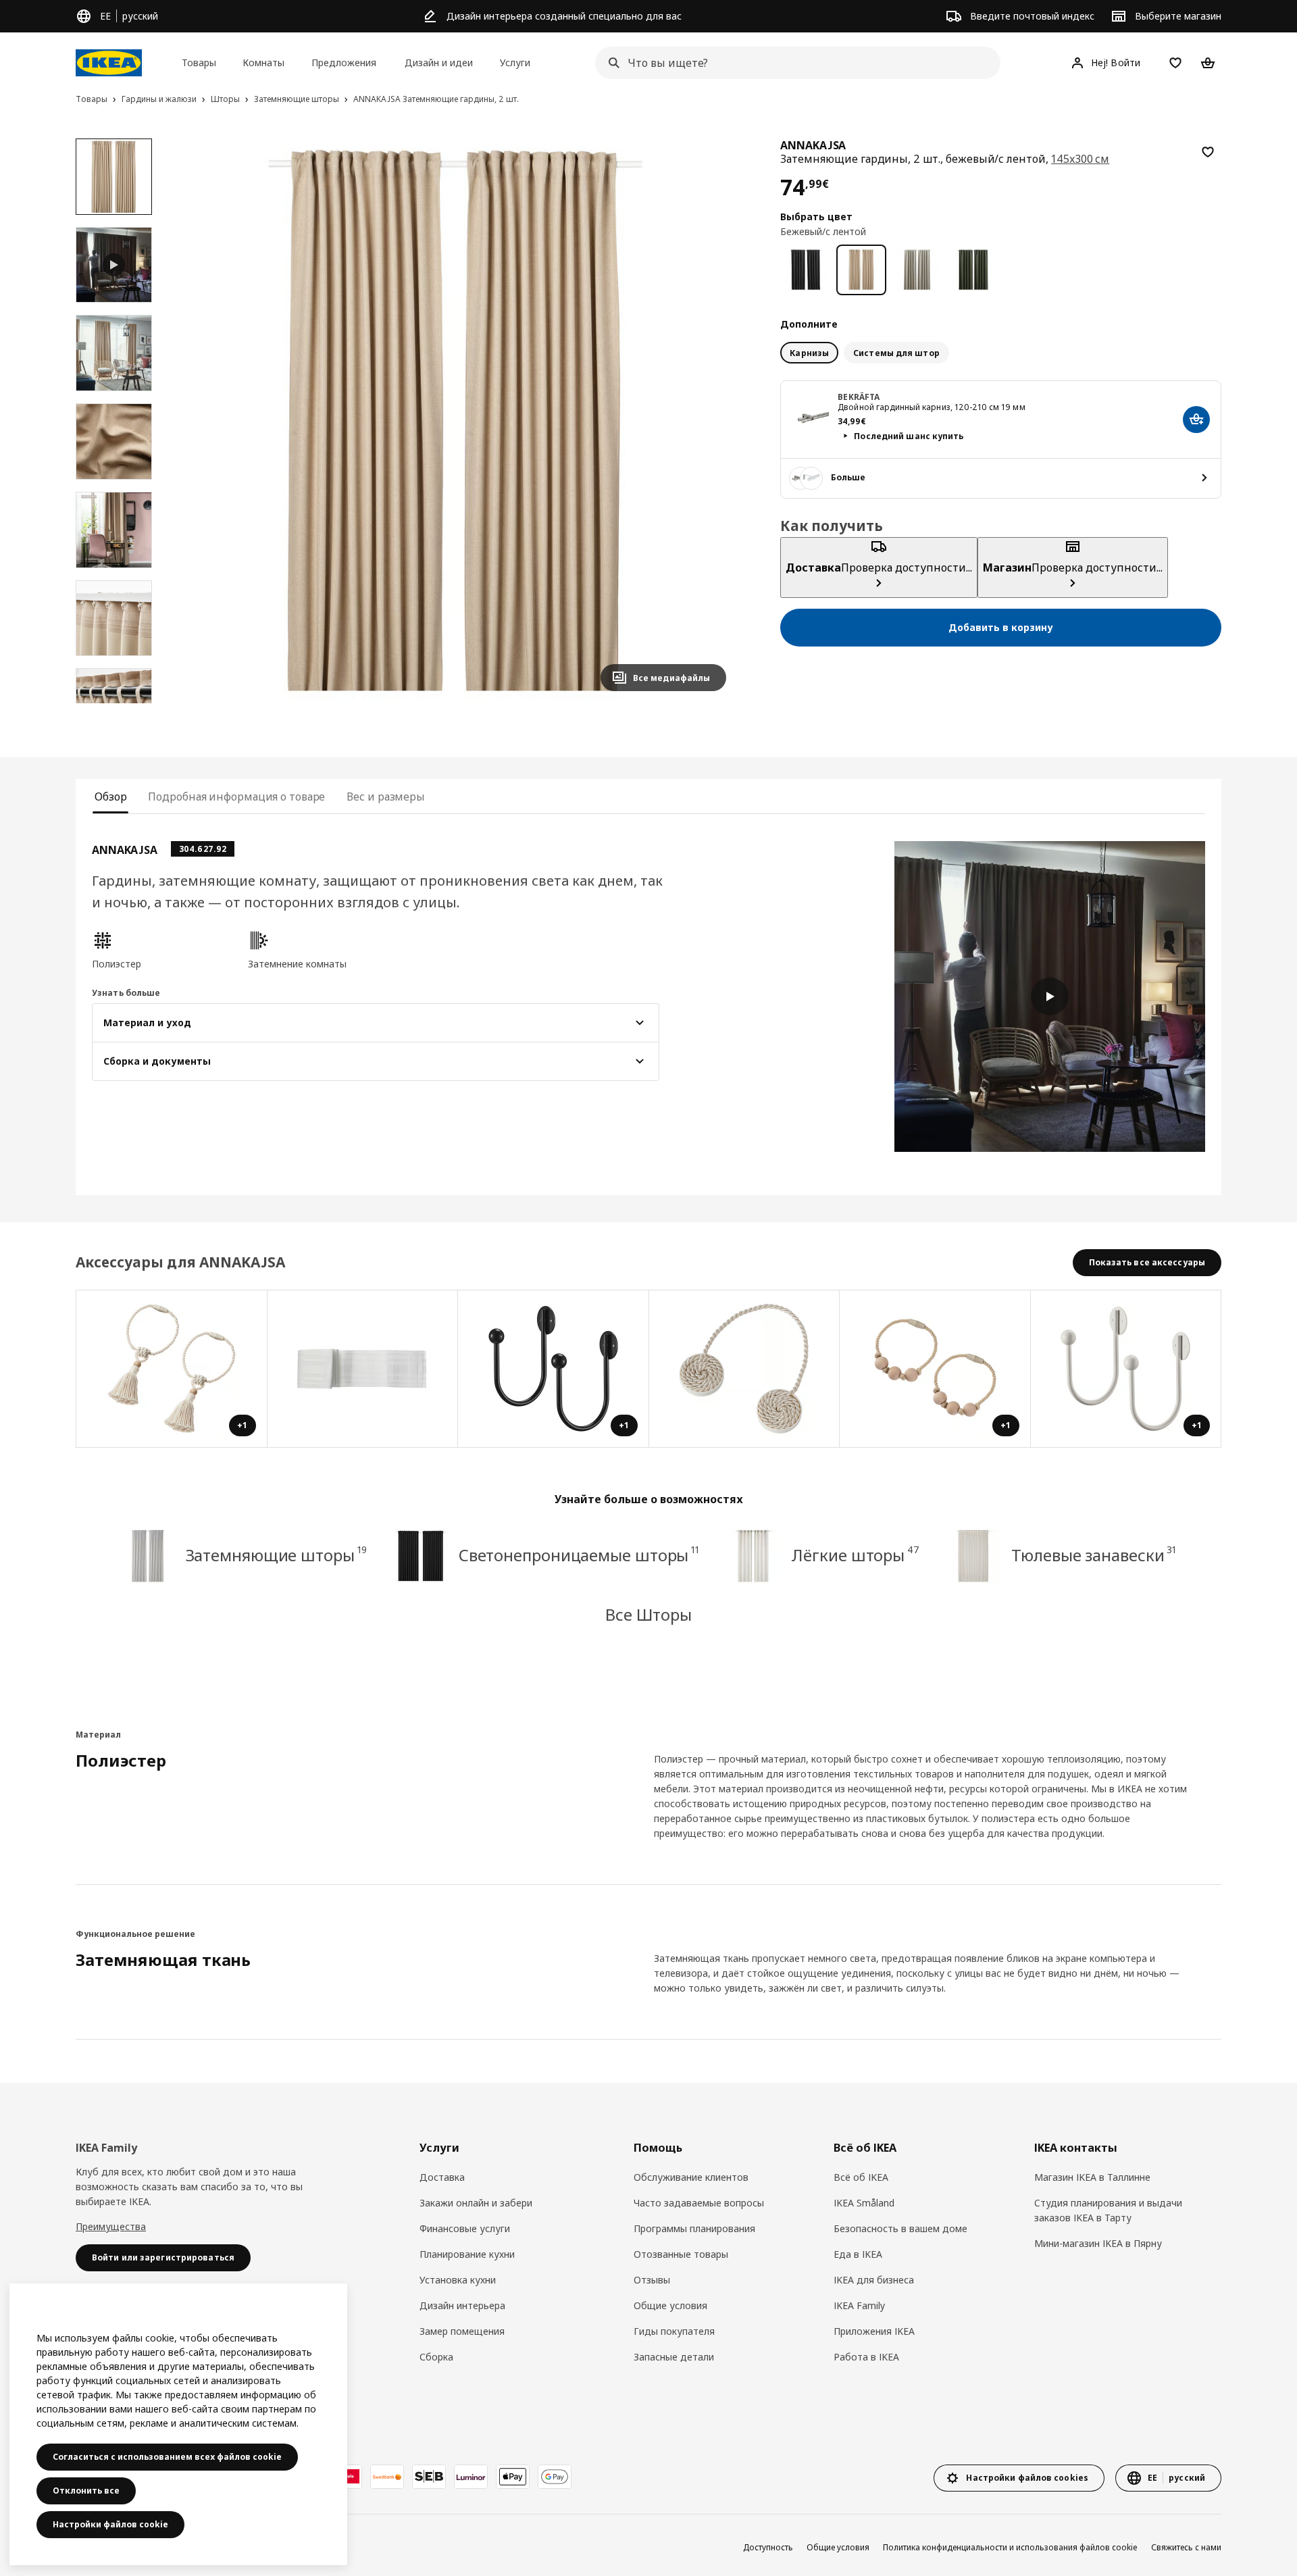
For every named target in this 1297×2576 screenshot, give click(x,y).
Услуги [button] (515, 62)
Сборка (436, 2357)
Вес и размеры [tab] (386, 797)
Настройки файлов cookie (110, 2524)
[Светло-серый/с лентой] (917, 270)
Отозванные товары (681, 2254)
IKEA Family (859, 2305)
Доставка (442, 2177)
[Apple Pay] (513, 2477)
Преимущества (111, 2226)
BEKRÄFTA (859, 396)
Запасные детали (674, 2357)
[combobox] (794, 63)
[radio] (809, 353)
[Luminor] (471, 2477)
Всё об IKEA (861, 2177)
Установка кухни (458, 2280)
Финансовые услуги (465, 2228)
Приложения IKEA (874, 2331)
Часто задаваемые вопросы (699, 2203)
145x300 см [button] (1080, 159)
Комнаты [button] (263, 62)
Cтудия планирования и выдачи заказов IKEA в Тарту (1108, 2210)
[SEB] (429, 2477)
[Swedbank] (387, 2477)
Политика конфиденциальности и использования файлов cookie (1010, 2547)
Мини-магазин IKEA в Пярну (1098, 2243)
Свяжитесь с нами (1186, 2547)
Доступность (768, 2547)
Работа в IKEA (866, 2357)
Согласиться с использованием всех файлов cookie (167, 2457)
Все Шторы (648, 1614)
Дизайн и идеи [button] (439, 62)
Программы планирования (694, 2228)
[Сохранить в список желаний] (1208, 152)
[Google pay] (555, 2477)
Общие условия (670, 2305)
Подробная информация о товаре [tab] (236, 797)
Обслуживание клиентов (691, 2177)
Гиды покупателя (674, 2331)
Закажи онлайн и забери (476, 2203)
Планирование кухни (467, 2254)
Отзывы (652, 2280)
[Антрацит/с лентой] (806, 270)
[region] (456, 421)
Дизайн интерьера (462, 2305)
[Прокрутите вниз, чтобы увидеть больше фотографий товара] (113, 703)
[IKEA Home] (109, 63)
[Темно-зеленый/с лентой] (973, 270)
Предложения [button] (344, 62)
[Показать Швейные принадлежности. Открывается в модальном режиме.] (363, 1369)
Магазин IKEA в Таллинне (1092, 2177)
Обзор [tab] (110, 797)
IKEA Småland (864, 2203)
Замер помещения (462, 2331)
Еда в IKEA (858, 2254)
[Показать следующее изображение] (710, 420)
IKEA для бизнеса (874, 2280)
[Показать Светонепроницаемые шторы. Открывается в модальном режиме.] (745, 1369)
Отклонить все (86, 2491)
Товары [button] (199, 62)
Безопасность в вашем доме (900, 2228)
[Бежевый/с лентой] (862, 270)
